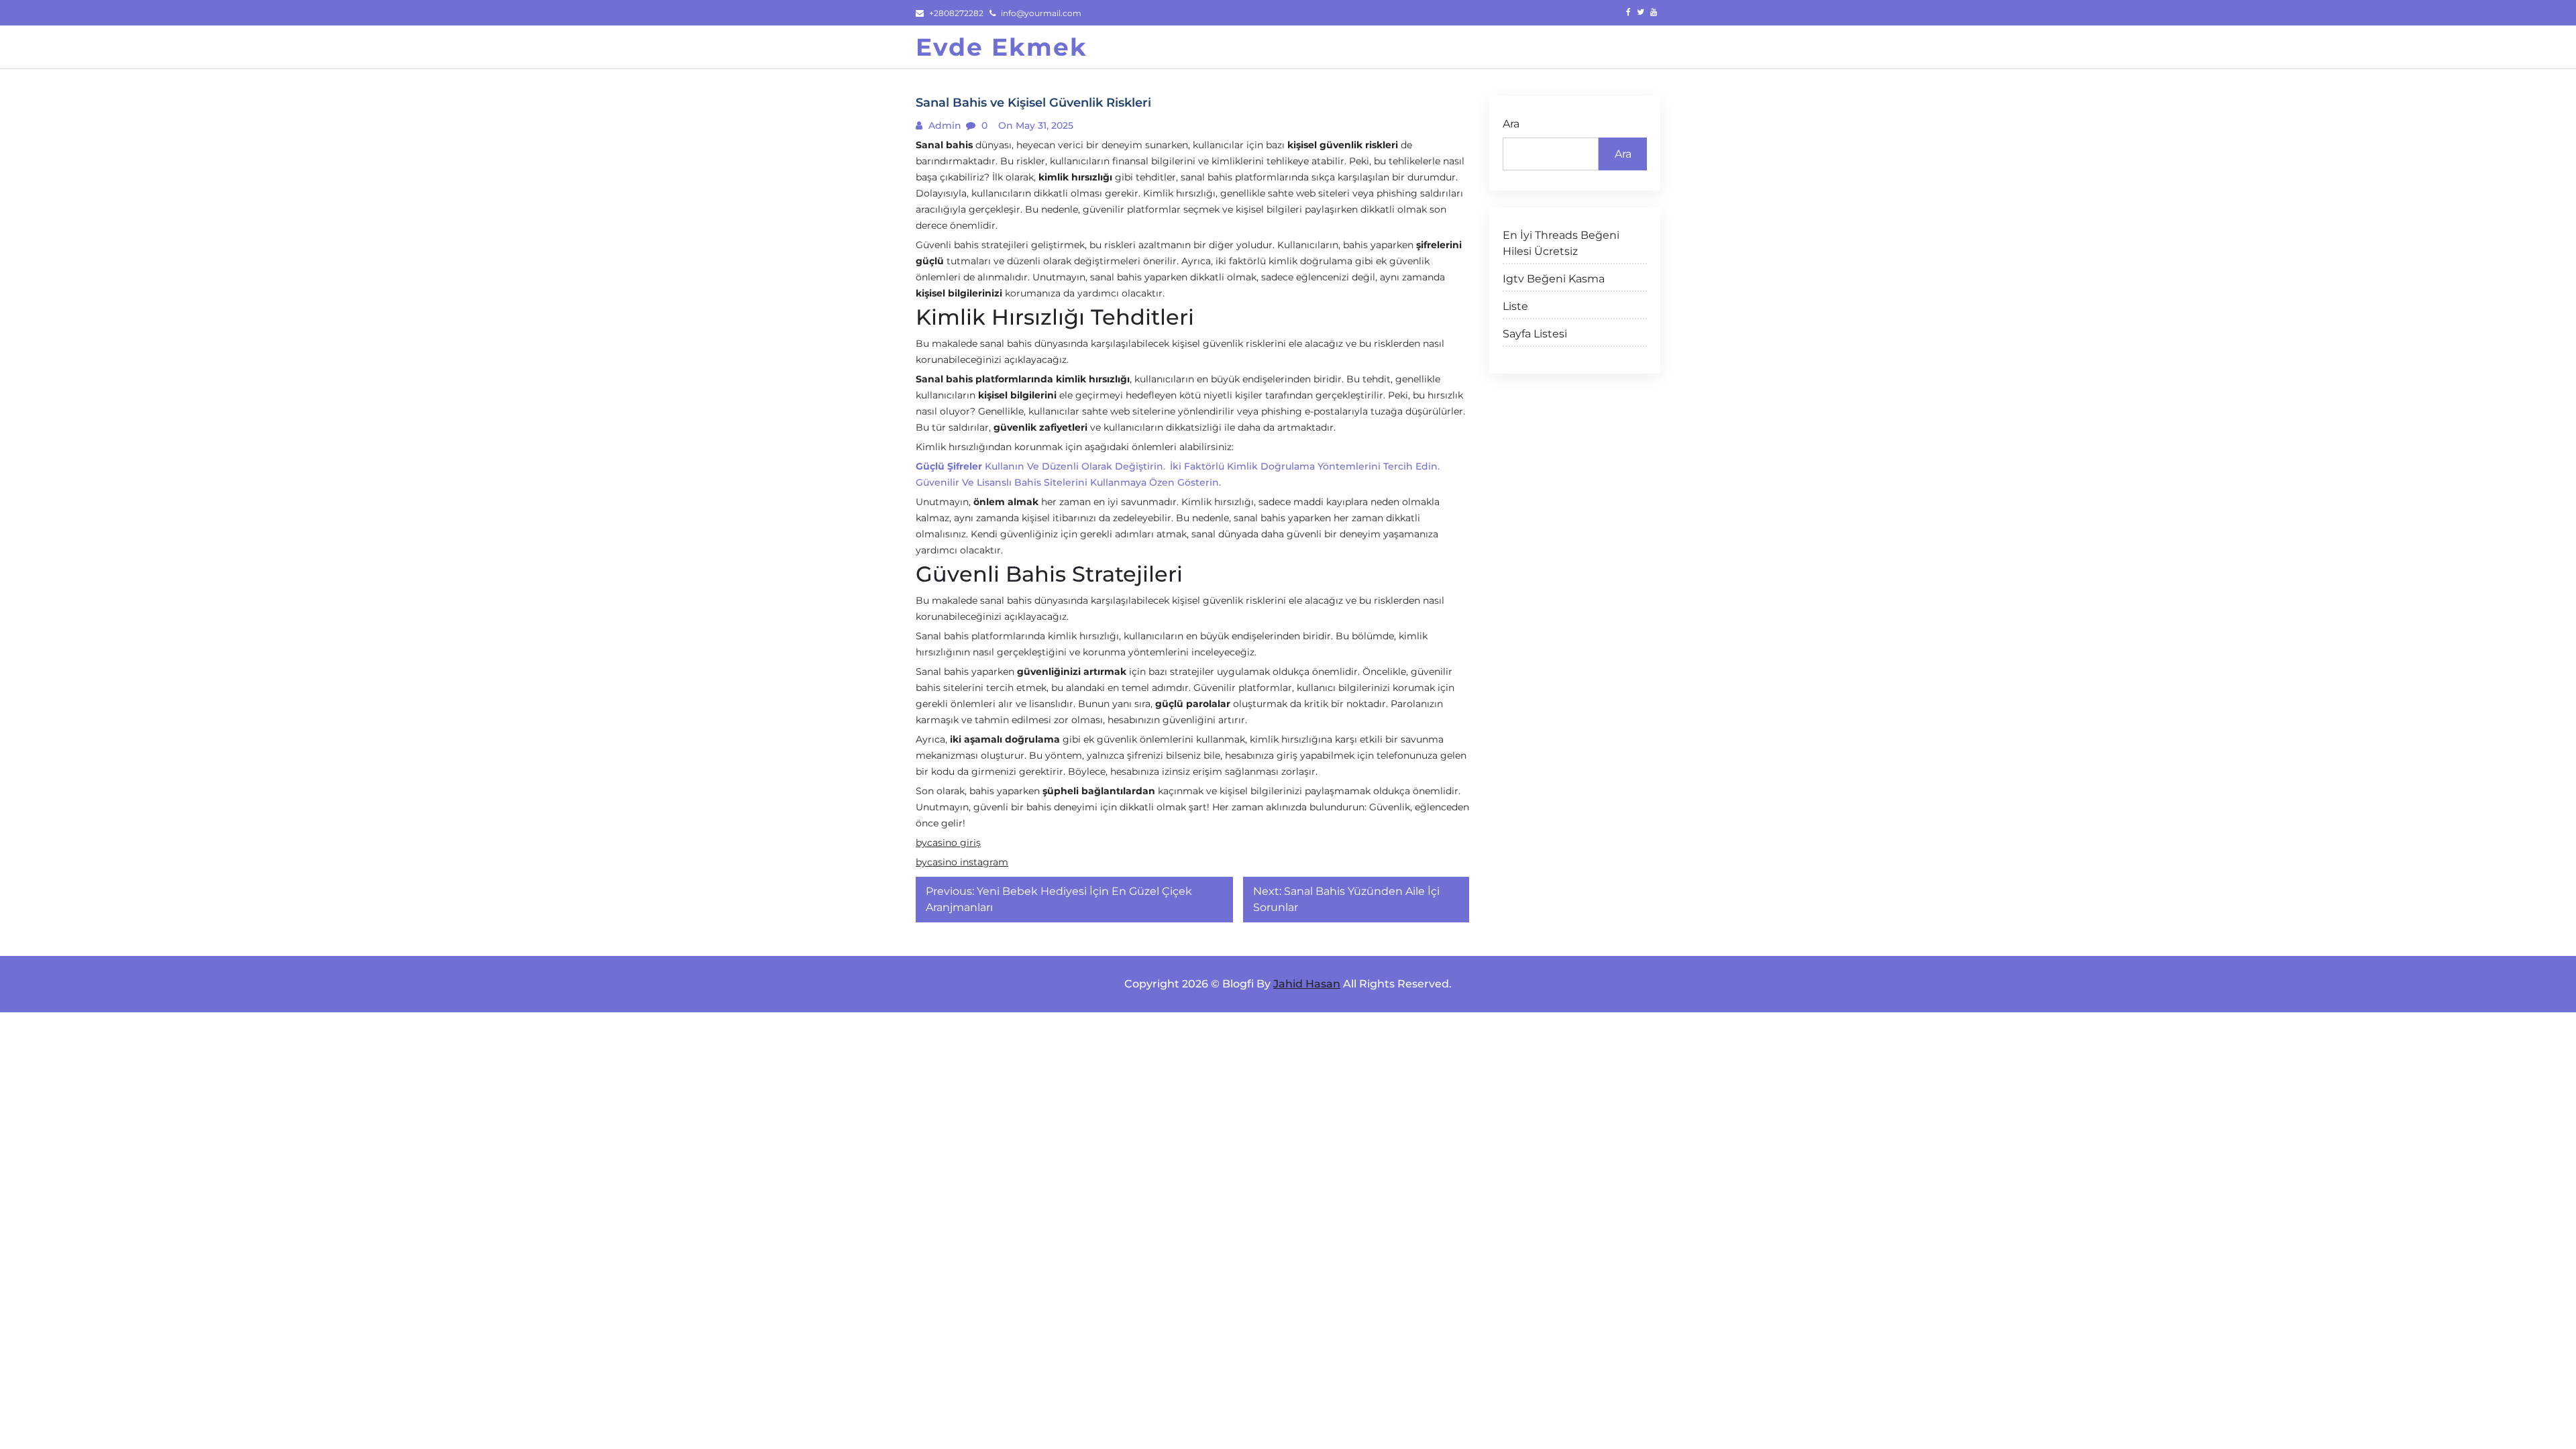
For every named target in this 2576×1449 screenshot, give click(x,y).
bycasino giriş (948, 843)
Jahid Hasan (1307, 984)
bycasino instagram (962, 862)
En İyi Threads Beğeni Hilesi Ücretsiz (1561, 243)
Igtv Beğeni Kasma (1554, 279)
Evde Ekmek (1002, 47)
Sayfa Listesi (1535, 334)
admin (944, 125)
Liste (1515, 306)
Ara (1511, 124)
